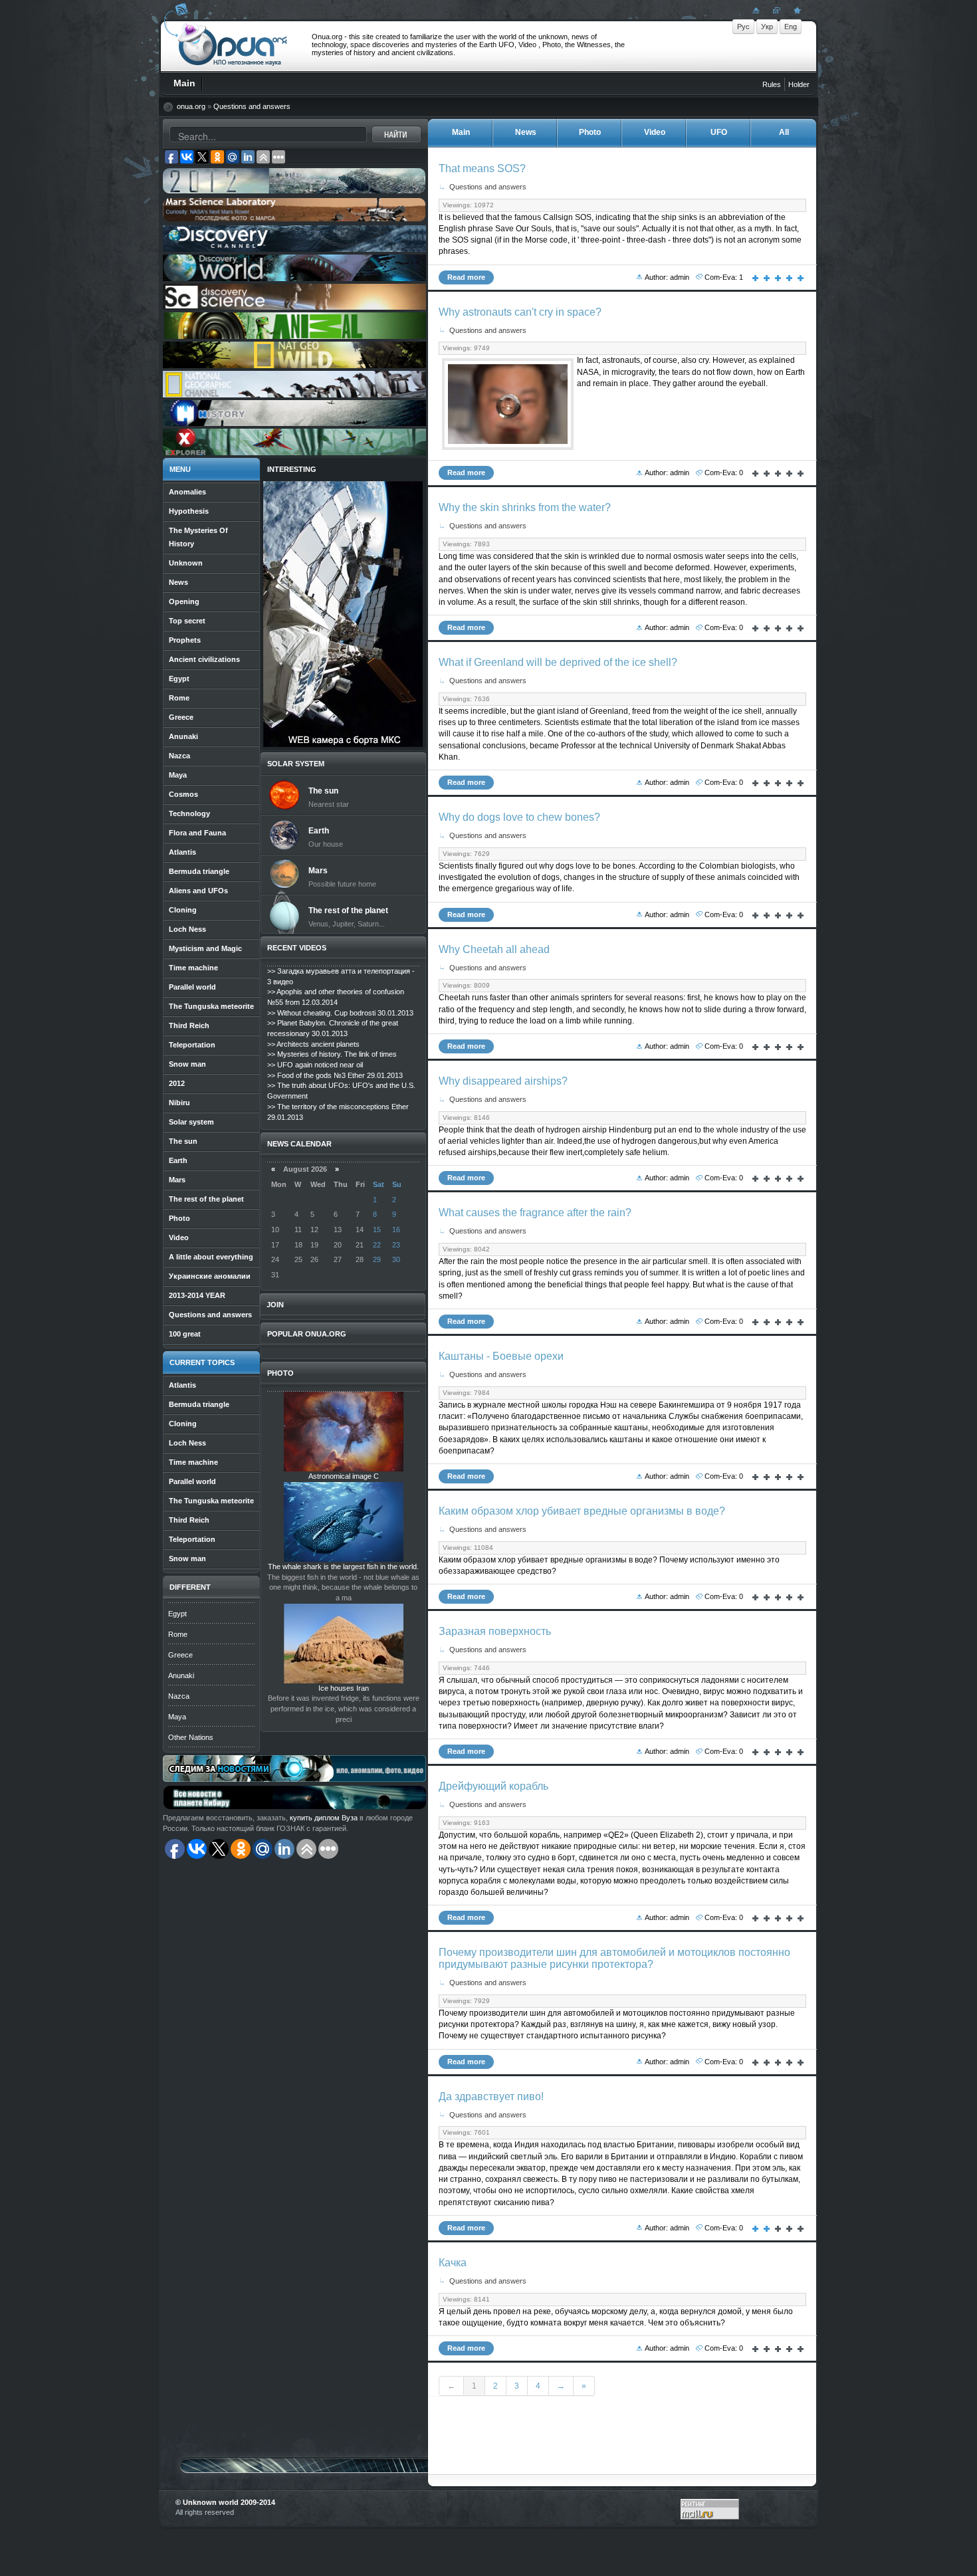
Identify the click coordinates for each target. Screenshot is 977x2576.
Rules (772, 84)
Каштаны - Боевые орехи (501, 1356)
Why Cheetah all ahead (494, 949)
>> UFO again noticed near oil (315, 1065)
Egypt (177, 1614)
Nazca (179, 1696)
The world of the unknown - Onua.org (233, 46)
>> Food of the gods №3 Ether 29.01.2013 (335, 1075)
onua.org (191, 106)
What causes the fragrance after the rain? (535, 1213)
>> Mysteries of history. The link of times (332, 1054)
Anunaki (181, 1675)
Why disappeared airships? (503, 1081)
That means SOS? (482, 168)
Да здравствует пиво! (491, 2096)
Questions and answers (252, 106)
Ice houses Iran (344, 1688)
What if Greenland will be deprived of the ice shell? (558, 662)
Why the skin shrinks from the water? (525, 507)
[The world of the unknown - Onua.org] (796, 10)
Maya (177, 1717)
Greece (180, 1655)
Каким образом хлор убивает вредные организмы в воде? (582, 1511)
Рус (743, 27)
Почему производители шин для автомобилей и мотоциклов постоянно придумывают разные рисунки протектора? (614, 1958)
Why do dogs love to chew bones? (519, 817)
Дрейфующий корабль (493, 1786)
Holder (799, 84)
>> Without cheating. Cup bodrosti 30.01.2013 (340, 1013)
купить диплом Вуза (324, 1818)
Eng (791, 27)
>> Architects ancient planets (313, 1044)
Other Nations (191, 1737)
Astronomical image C (344, 1476)
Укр (767, 27)
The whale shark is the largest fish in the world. (343, 1566)
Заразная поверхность (495, 1631)
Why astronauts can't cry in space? (520, 312)
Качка (453, 2263)
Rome (178, 1634)
